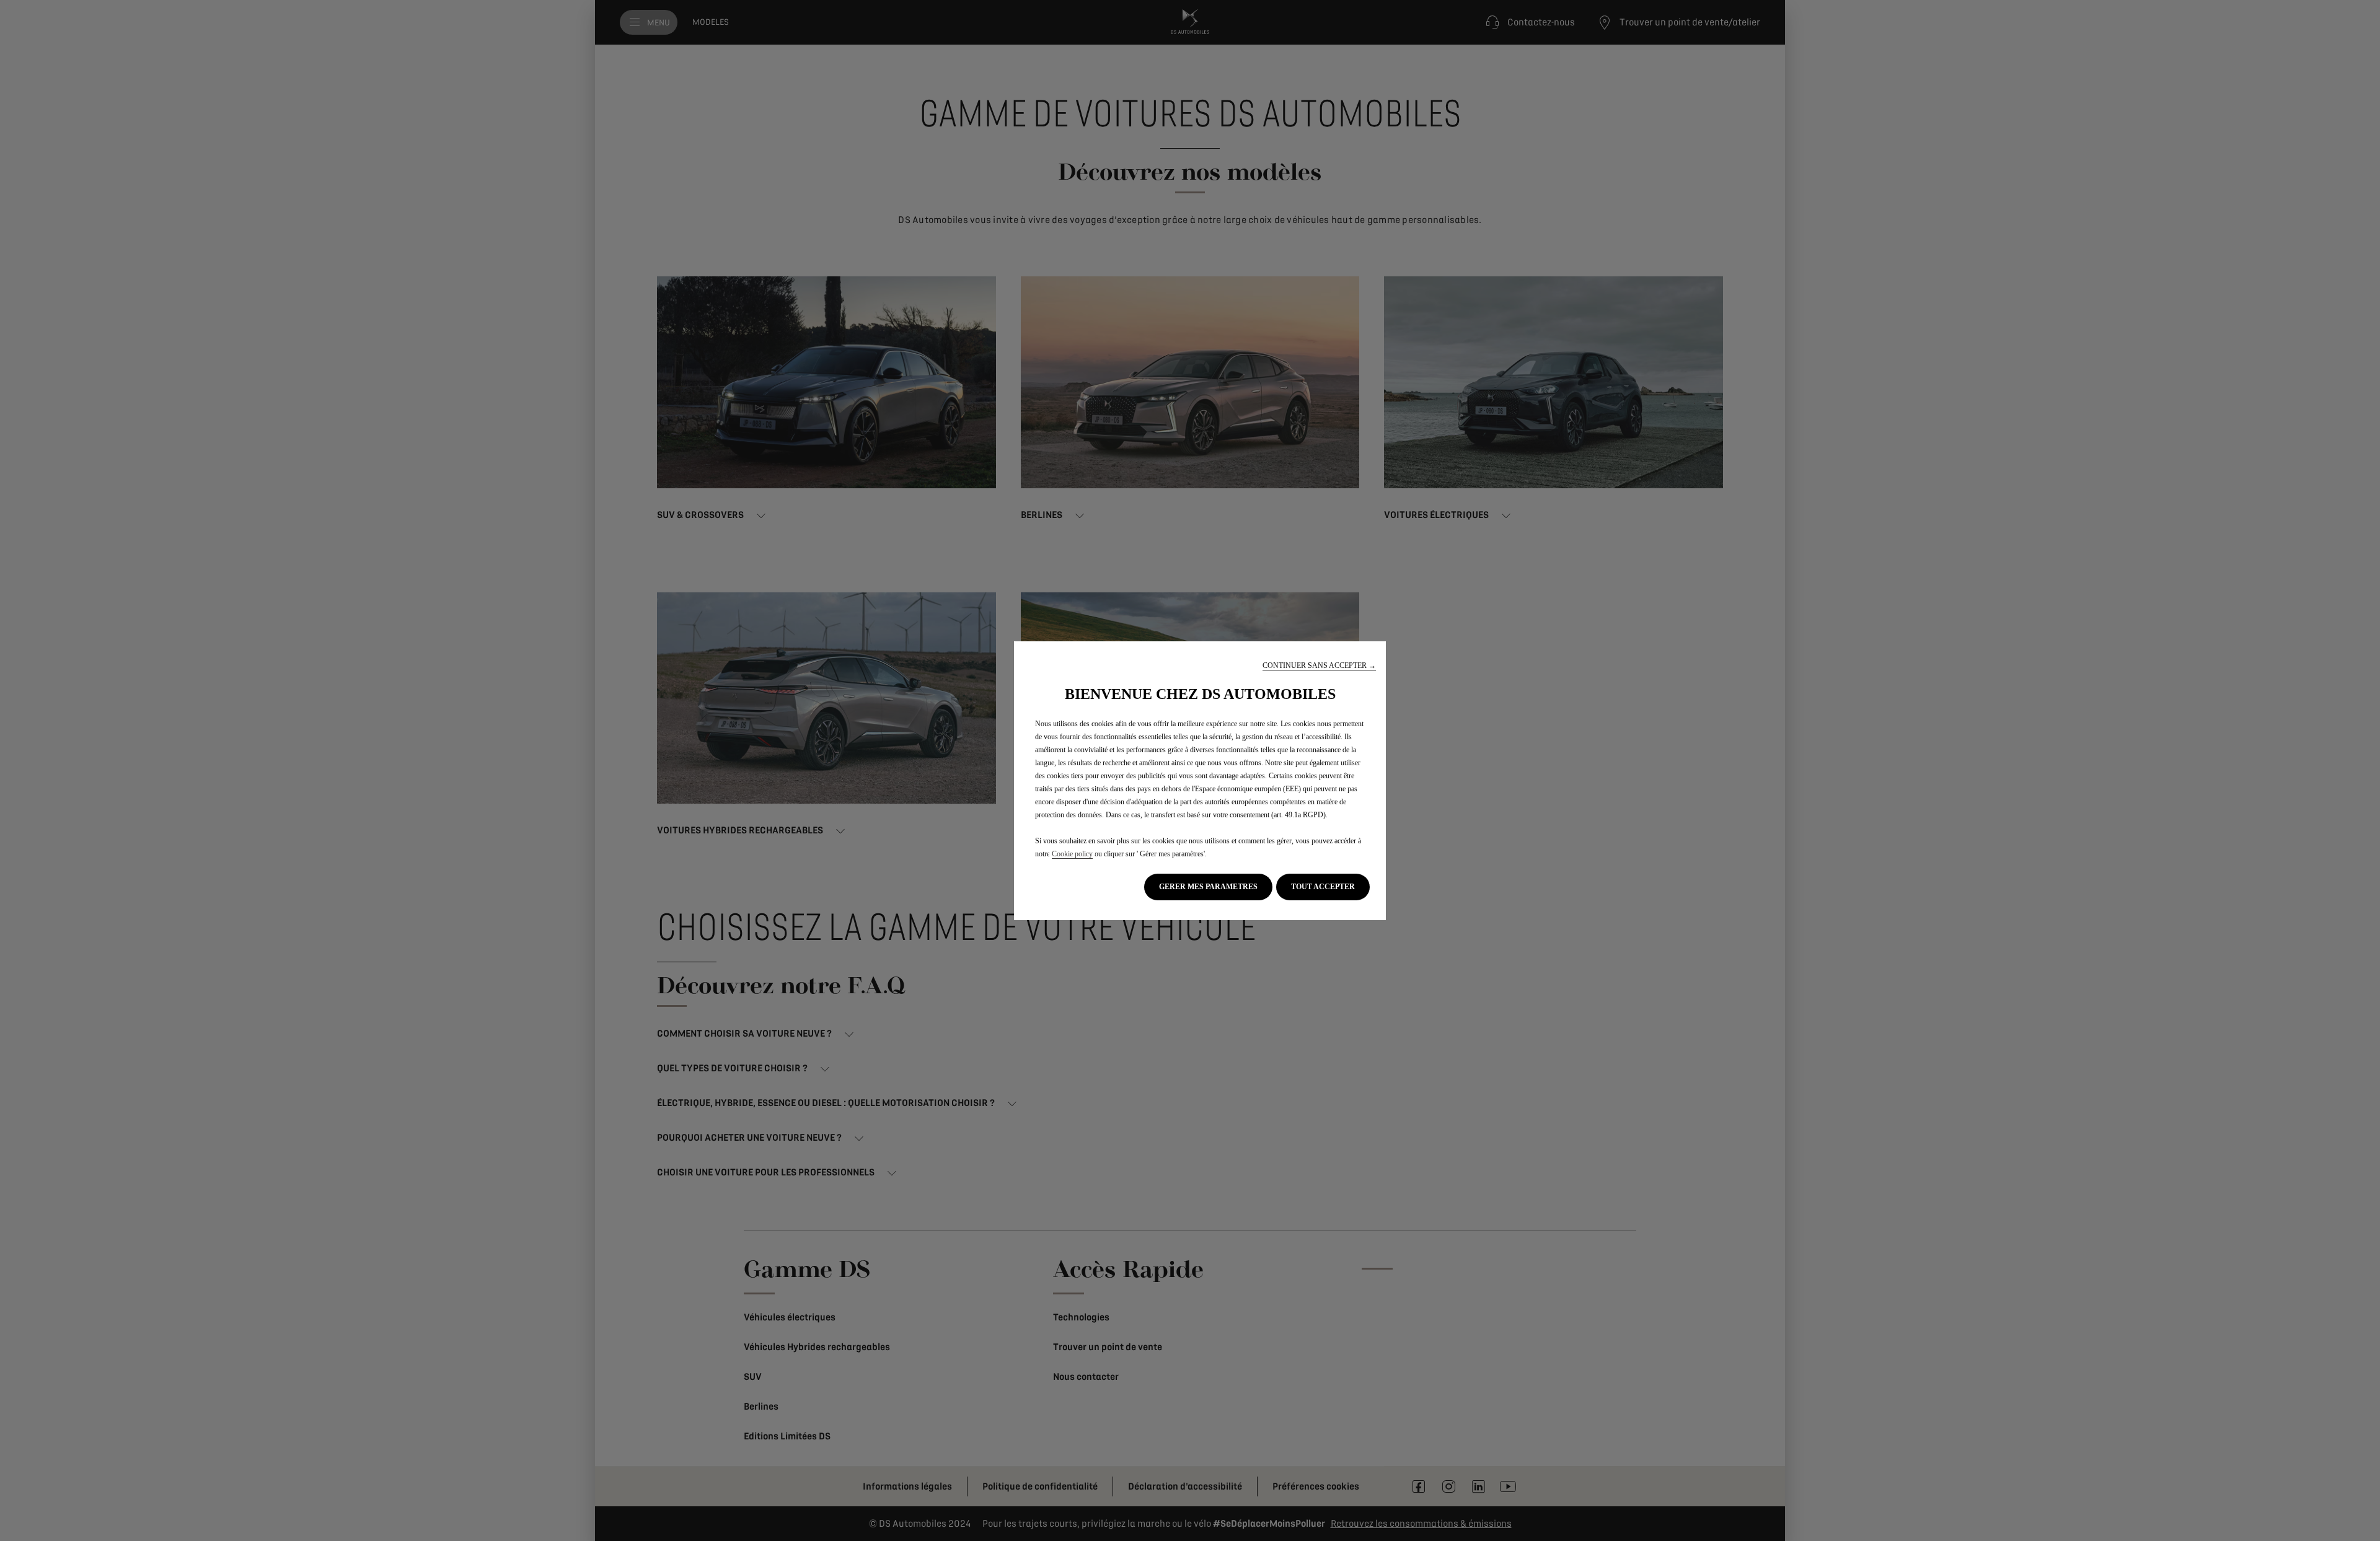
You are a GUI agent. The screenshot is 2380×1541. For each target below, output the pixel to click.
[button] (1319, 666)
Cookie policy (1072, 854)
